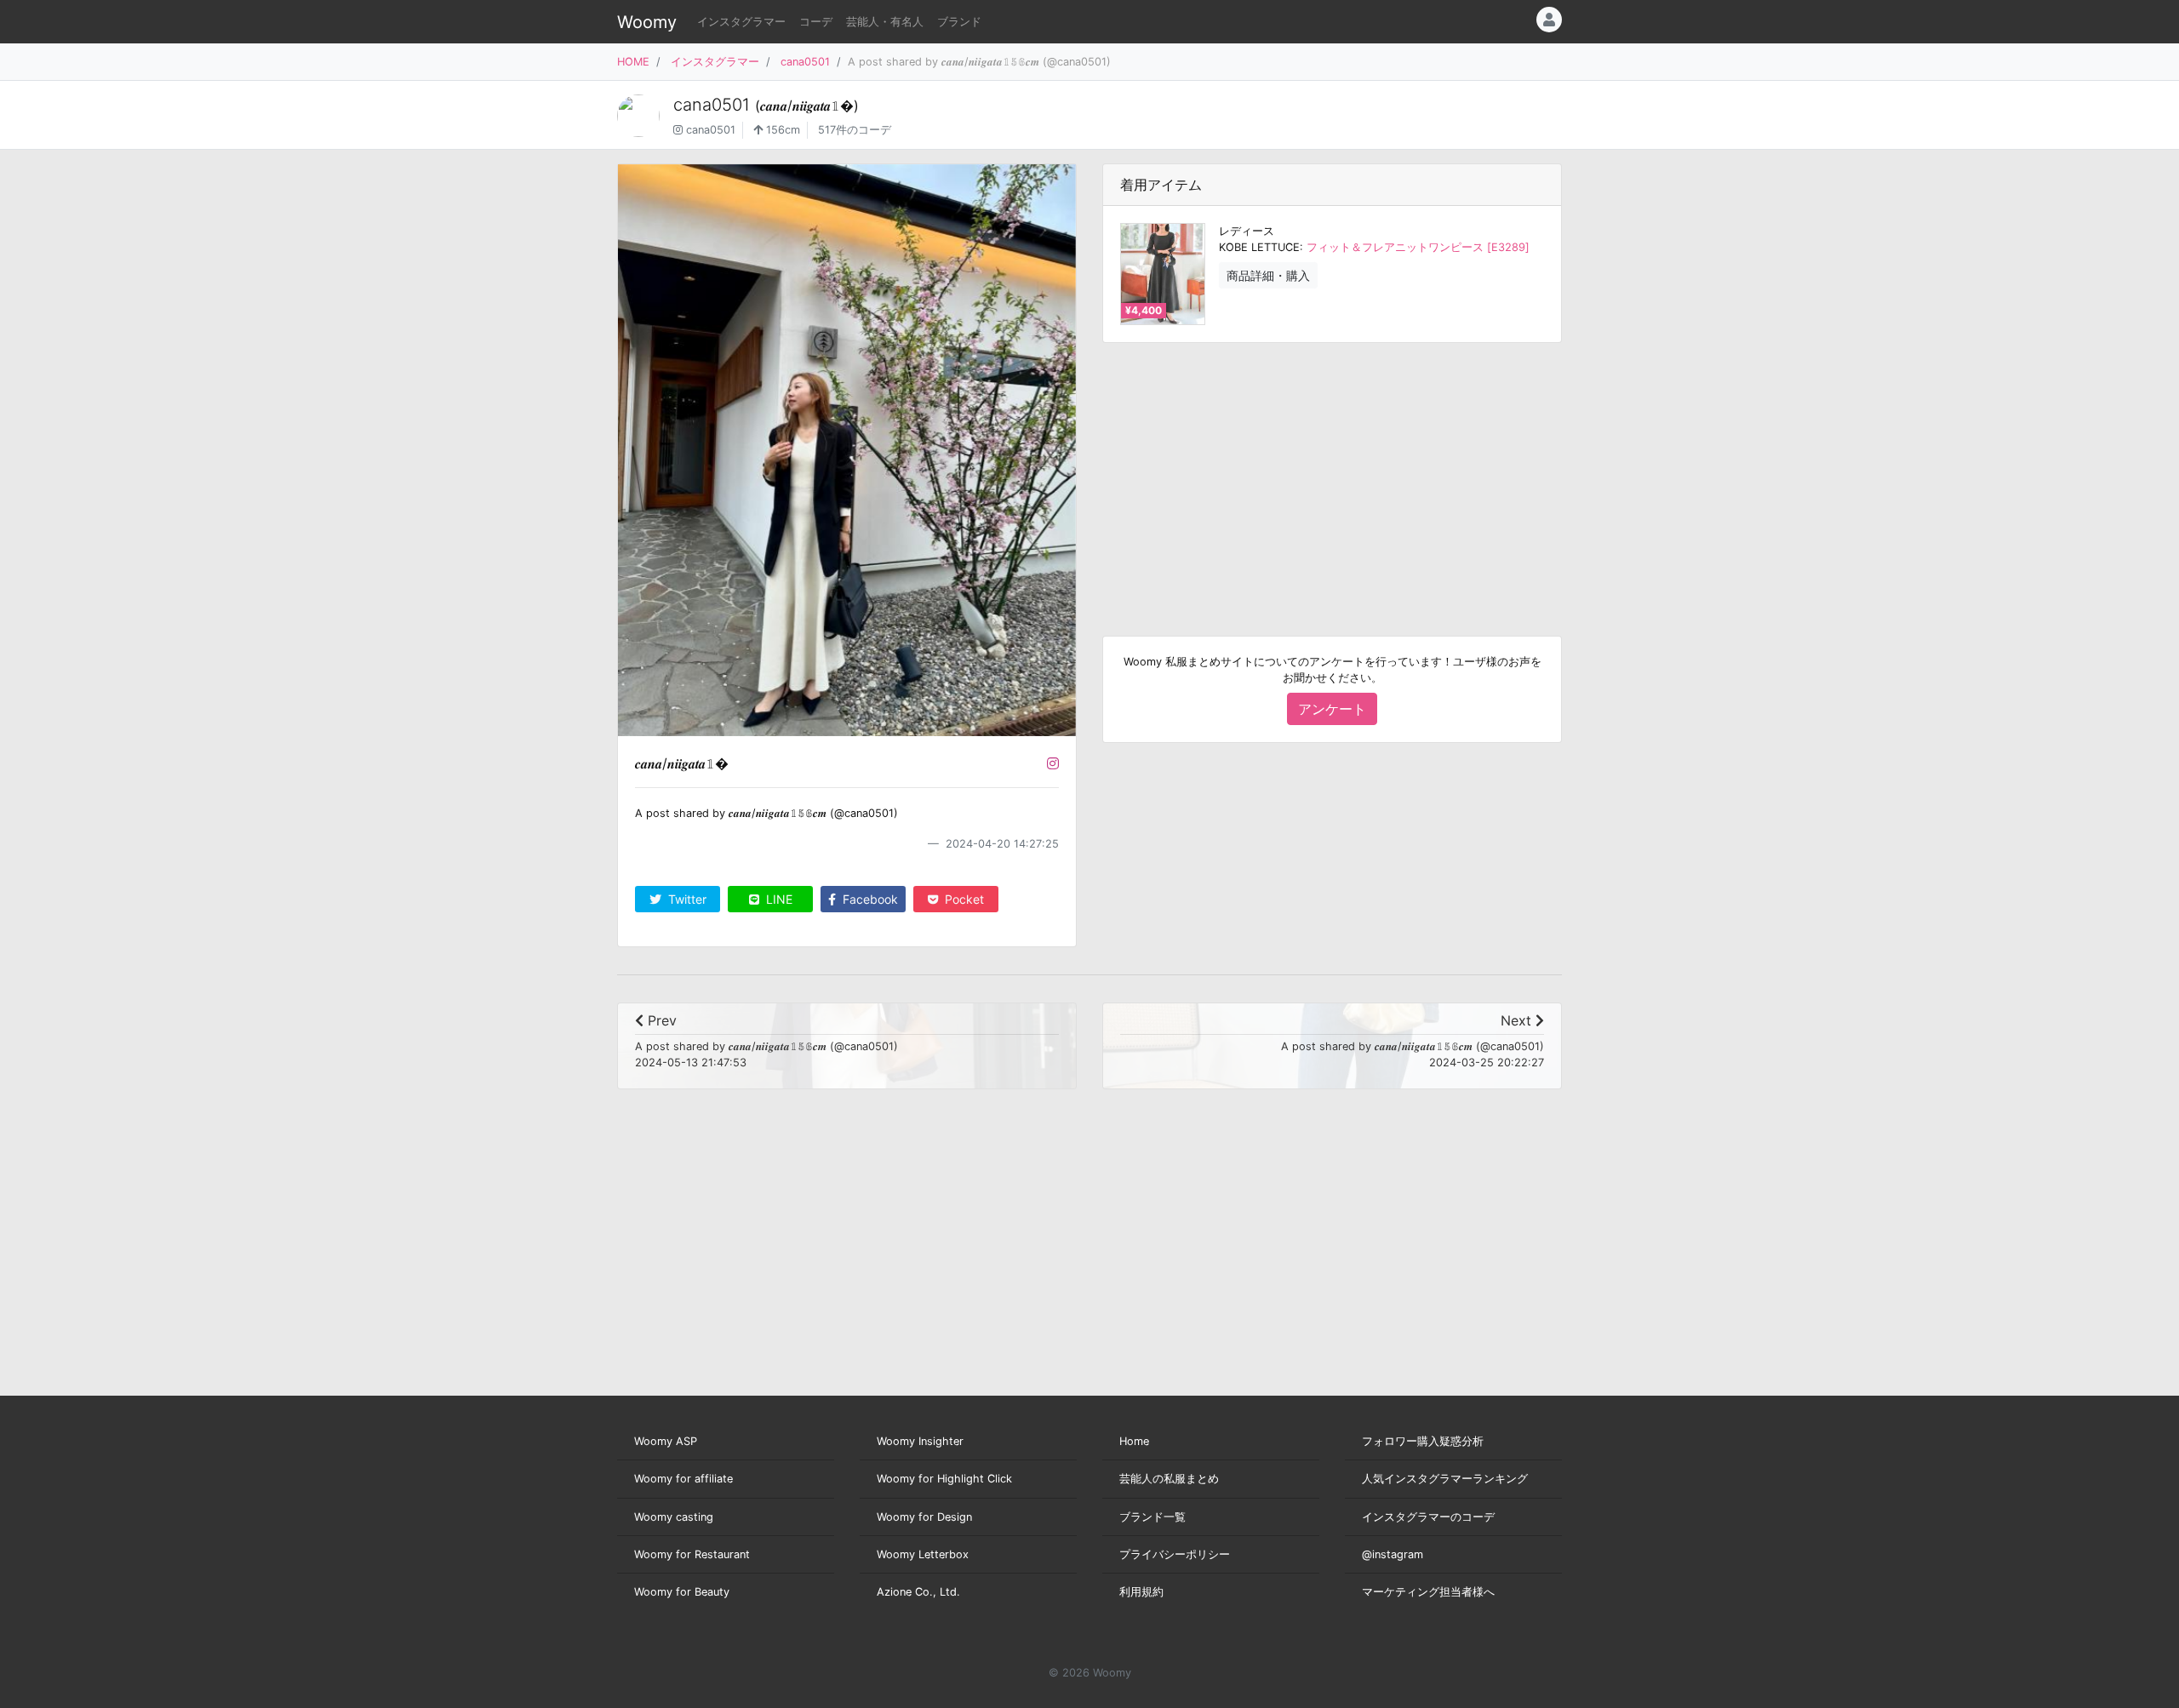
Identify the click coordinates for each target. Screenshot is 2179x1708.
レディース (1247, 231)
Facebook (869, 899)
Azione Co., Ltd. (918, 1592)
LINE (778, 899)
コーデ (816, 22)
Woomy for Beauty (682, 1592)
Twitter (686, 899)
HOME (633, 62)
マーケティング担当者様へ (1428, 1592)
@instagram (1393, 1554)
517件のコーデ (855, 130)
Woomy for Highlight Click (944, 1479)
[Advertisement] (1332, 476)
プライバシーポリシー (1175, 1554)
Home (1134, 1441)
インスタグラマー (741, 22)
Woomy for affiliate (683, 1479)
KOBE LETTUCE (1259, 247)
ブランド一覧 (1152, 1517)
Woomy (647, 22)
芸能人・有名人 (885, 22)
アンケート (1332, 709)
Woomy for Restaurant (692, 1554)
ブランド (959, 22)
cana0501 (805, 62)
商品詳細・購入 (1268, 275)
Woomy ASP (666, 1441)
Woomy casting (674, 1517)
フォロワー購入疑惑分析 (1423, 1441)
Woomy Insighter (920, 1441)
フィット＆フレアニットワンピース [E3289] (1418, 247)
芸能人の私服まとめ (1169, 1479)
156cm (781, 130)
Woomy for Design (924, 1517)
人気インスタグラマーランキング (1445, 1479)
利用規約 (1141, 1592)
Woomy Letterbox (923, 1554)
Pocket (963, 899)
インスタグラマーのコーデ (1428, 1517)
